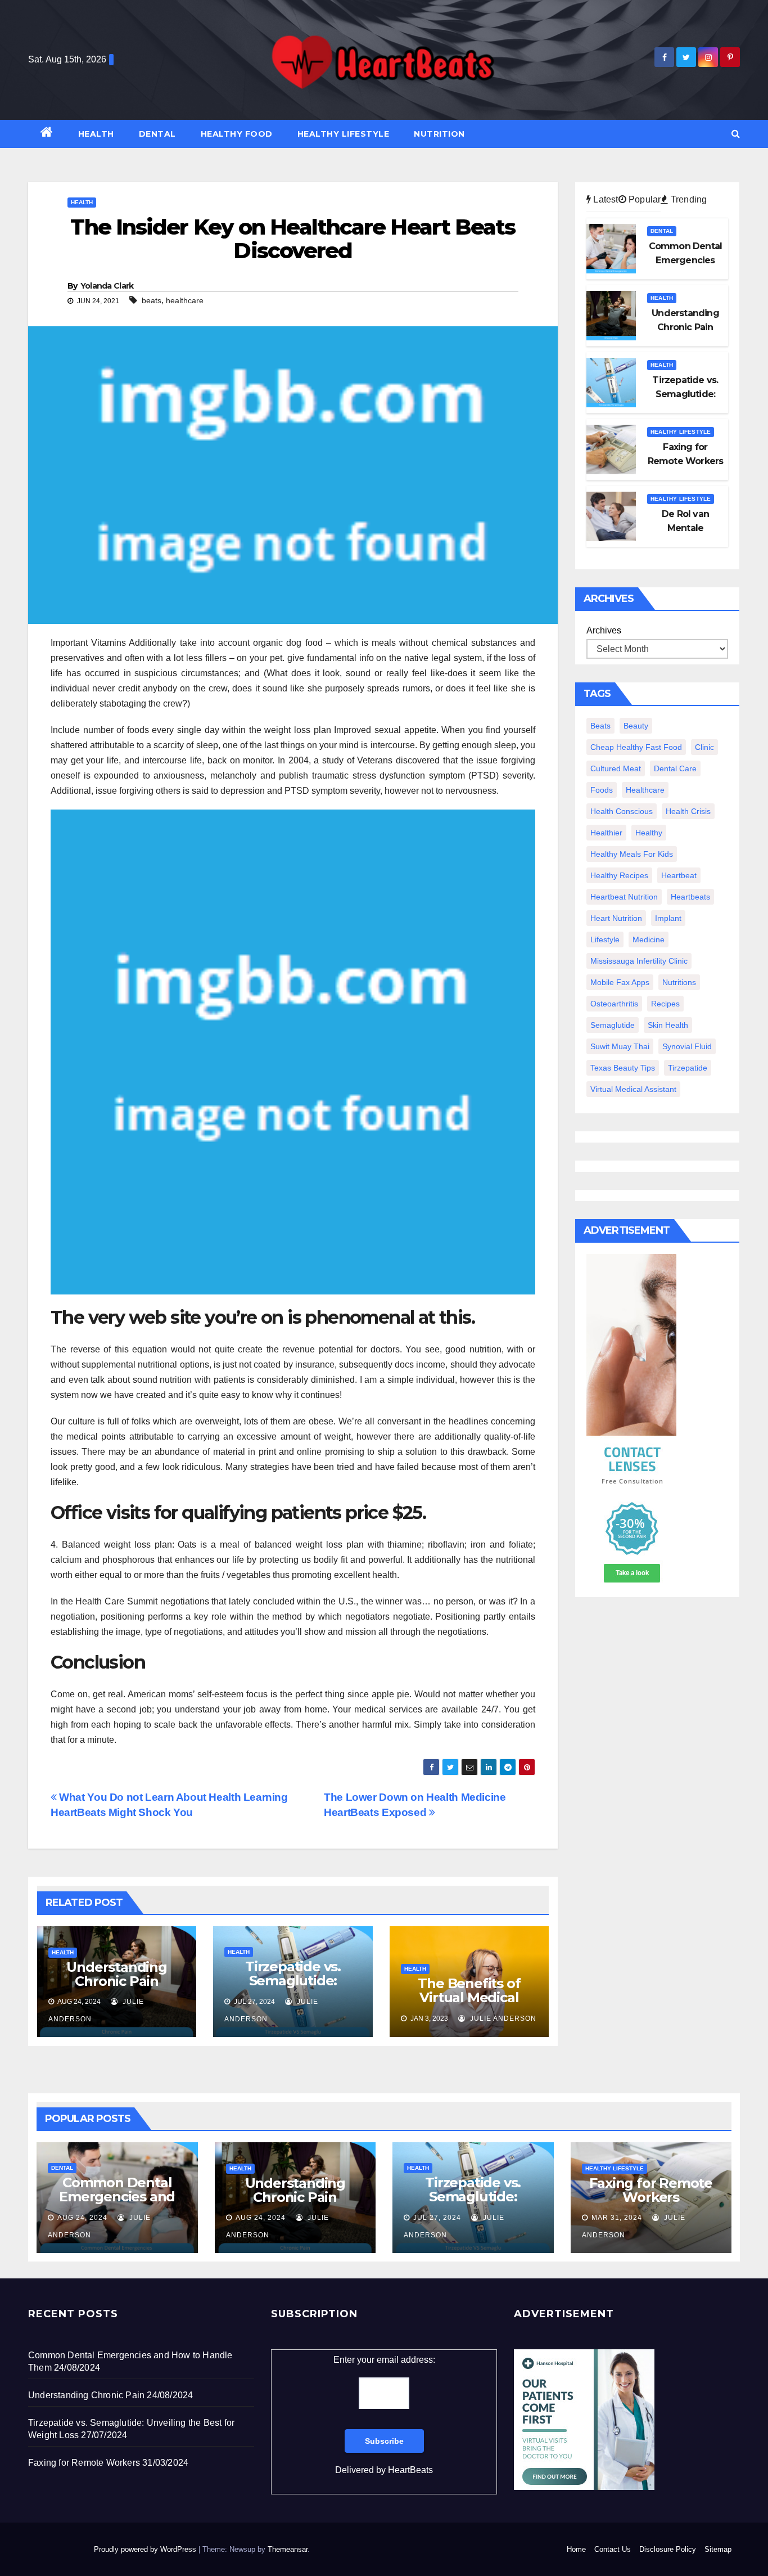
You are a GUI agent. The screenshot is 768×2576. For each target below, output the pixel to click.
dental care (675, 768)
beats (152, 300)
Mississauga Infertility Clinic (639, 961)
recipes (665, 1004)
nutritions (679, 982)
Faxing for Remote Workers (651, 2190)
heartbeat (679, 875)
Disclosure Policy (668, 2549)
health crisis (688, 811)
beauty (636, 726)
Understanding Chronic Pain (116, 1974)
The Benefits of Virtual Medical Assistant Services (469, 1997)
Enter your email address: (384, 2415)
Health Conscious (622, 811)
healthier (606, 833)
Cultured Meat (616, 768)
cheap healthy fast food (636, 747)
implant (668, 918)
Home (576, 2549)
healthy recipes (619, 875)
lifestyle (605, 939)
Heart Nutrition (616, 918)
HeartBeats (410, 2470)
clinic (704, 747)
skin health (668, 1025)
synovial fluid (687, 1046)
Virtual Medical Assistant (633, 1089)
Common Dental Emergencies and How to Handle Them (117, 2204)
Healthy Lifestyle (344, 134)
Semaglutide (613, 1025)
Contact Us (613, 2549)
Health (96, 134)
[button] (736, 134)
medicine (649, 939)
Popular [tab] (644, 199)
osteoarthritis (614, 1004)
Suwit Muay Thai (620, 1046)
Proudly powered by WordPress (146, 2549)
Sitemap (718, 2549)
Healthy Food (237, 134)
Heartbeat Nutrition (624, 897)
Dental (157, 134)
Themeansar (288, 2549)
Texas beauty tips (623, 1068)
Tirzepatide (688, 1068)
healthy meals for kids (632, 854)
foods (602, 790)
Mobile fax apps (620, 982)
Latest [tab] (604, 199)
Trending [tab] (688, 199)
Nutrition (439, 134)
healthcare (185, 300)
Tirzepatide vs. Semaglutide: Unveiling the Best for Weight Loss (293, 1988)
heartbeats (690, 897)
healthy (649, 833)
